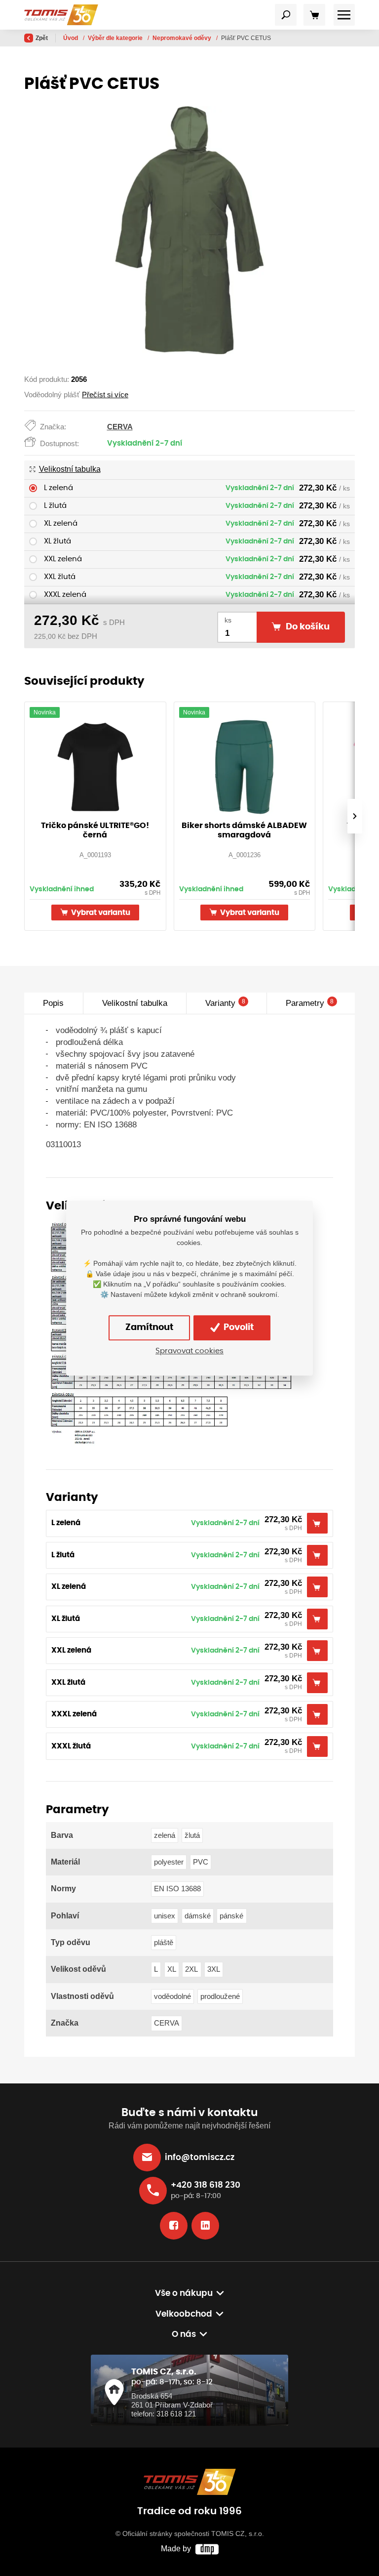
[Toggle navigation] (286, 15)
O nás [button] (184, 2334)
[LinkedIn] (205, 2226)
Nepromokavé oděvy (183, 38)
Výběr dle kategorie (116, 38)
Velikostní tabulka (70, 469)
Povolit (238, 1328)
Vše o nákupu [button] (184, 2293)
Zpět (42, 38)
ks (228, 620)
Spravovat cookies (189, 1351)
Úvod (71, 38)
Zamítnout (149, 1328)
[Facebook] (174, 2226)
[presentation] (355, 816)
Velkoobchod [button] (184, 2314)
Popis (53, 1003)
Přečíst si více (105, 395)
